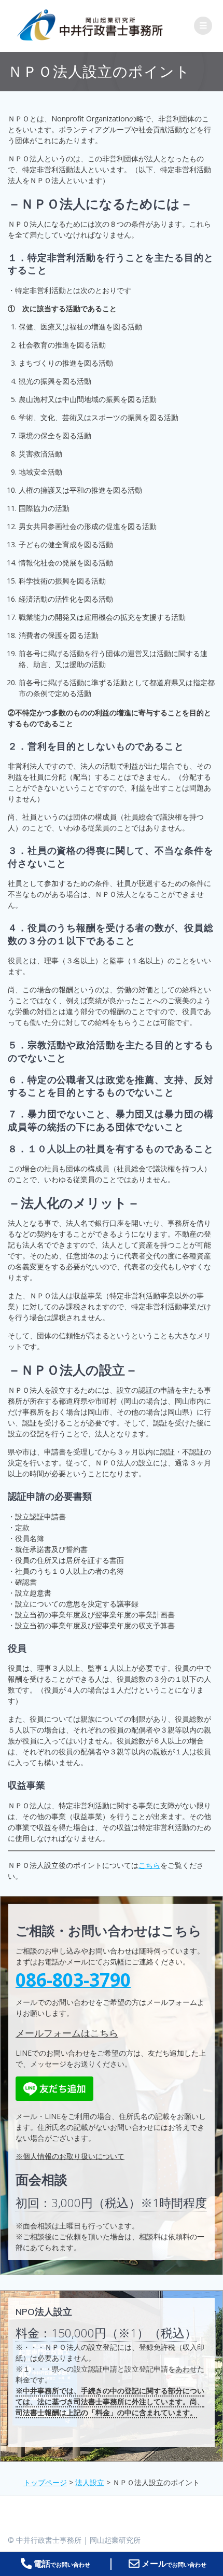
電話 (61, 2564)
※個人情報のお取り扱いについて (70, 2156)
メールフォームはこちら (67, 2033)
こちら (149, 1865)
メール (173, 2564)
